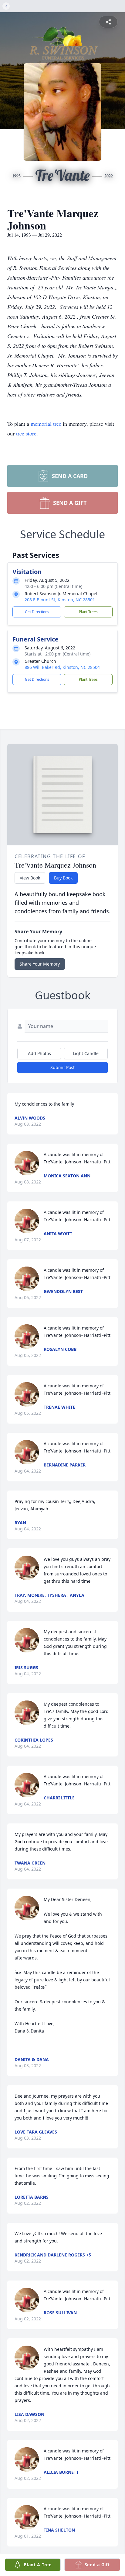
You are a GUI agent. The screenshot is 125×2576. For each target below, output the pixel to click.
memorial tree (46, 424)
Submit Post (62, 1067)
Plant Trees (88, 612)
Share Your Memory (40, 964)
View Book (30, 878)
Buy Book (63, 878)
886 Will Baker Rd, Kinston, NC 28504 (62, 667)
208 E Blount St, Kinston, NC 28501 (60, 600)
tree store (26, 433)
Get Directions (37, 612)
